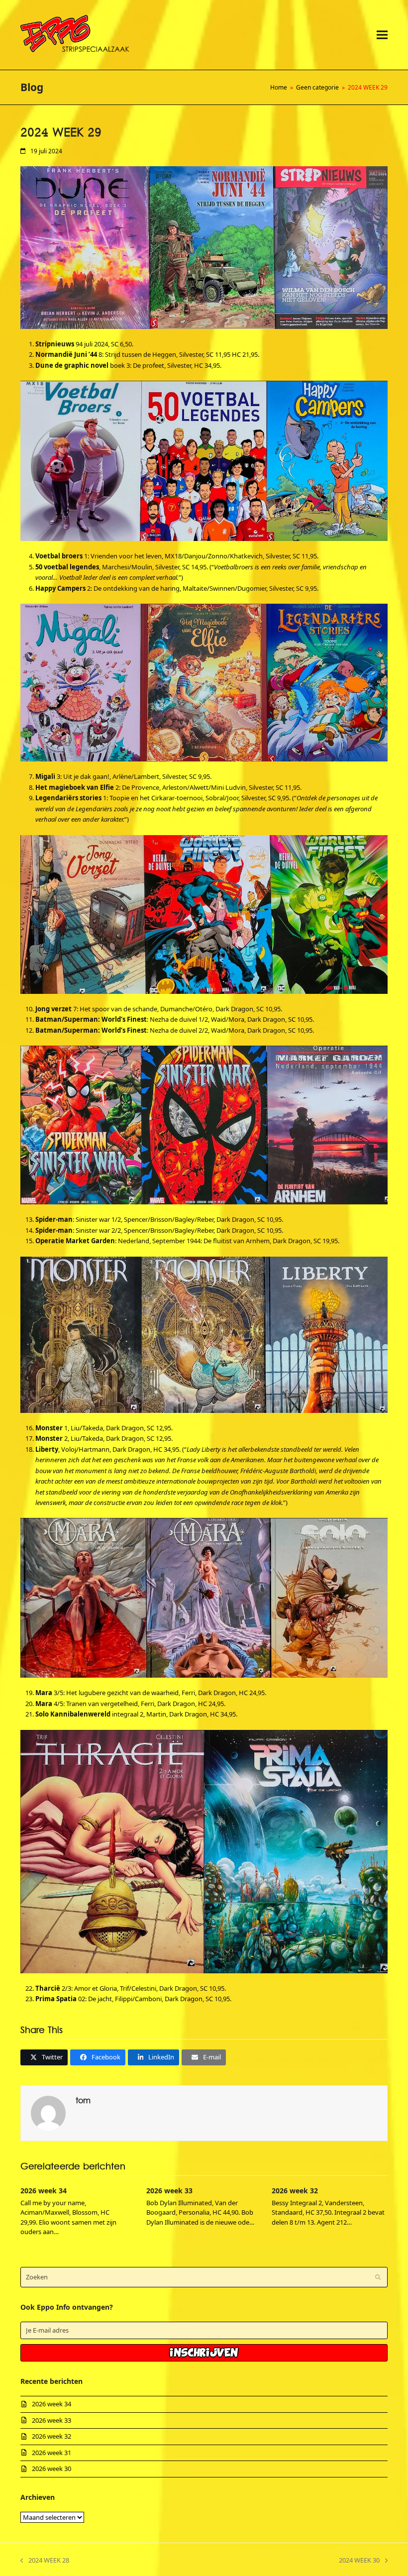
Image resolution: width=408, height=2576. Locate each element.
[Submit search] (378, 2277)
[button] (382, 35)
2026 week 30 (51, 2469)
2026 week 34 (44, 2191)
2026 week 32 (295, 2191)
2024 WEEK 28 (45, 2561)
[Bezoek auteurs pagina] (48, 2112)
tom (83, 2101)
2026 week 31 (51, 2453)
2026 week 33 (169, 2191)
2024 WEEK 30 (359, 2561)
